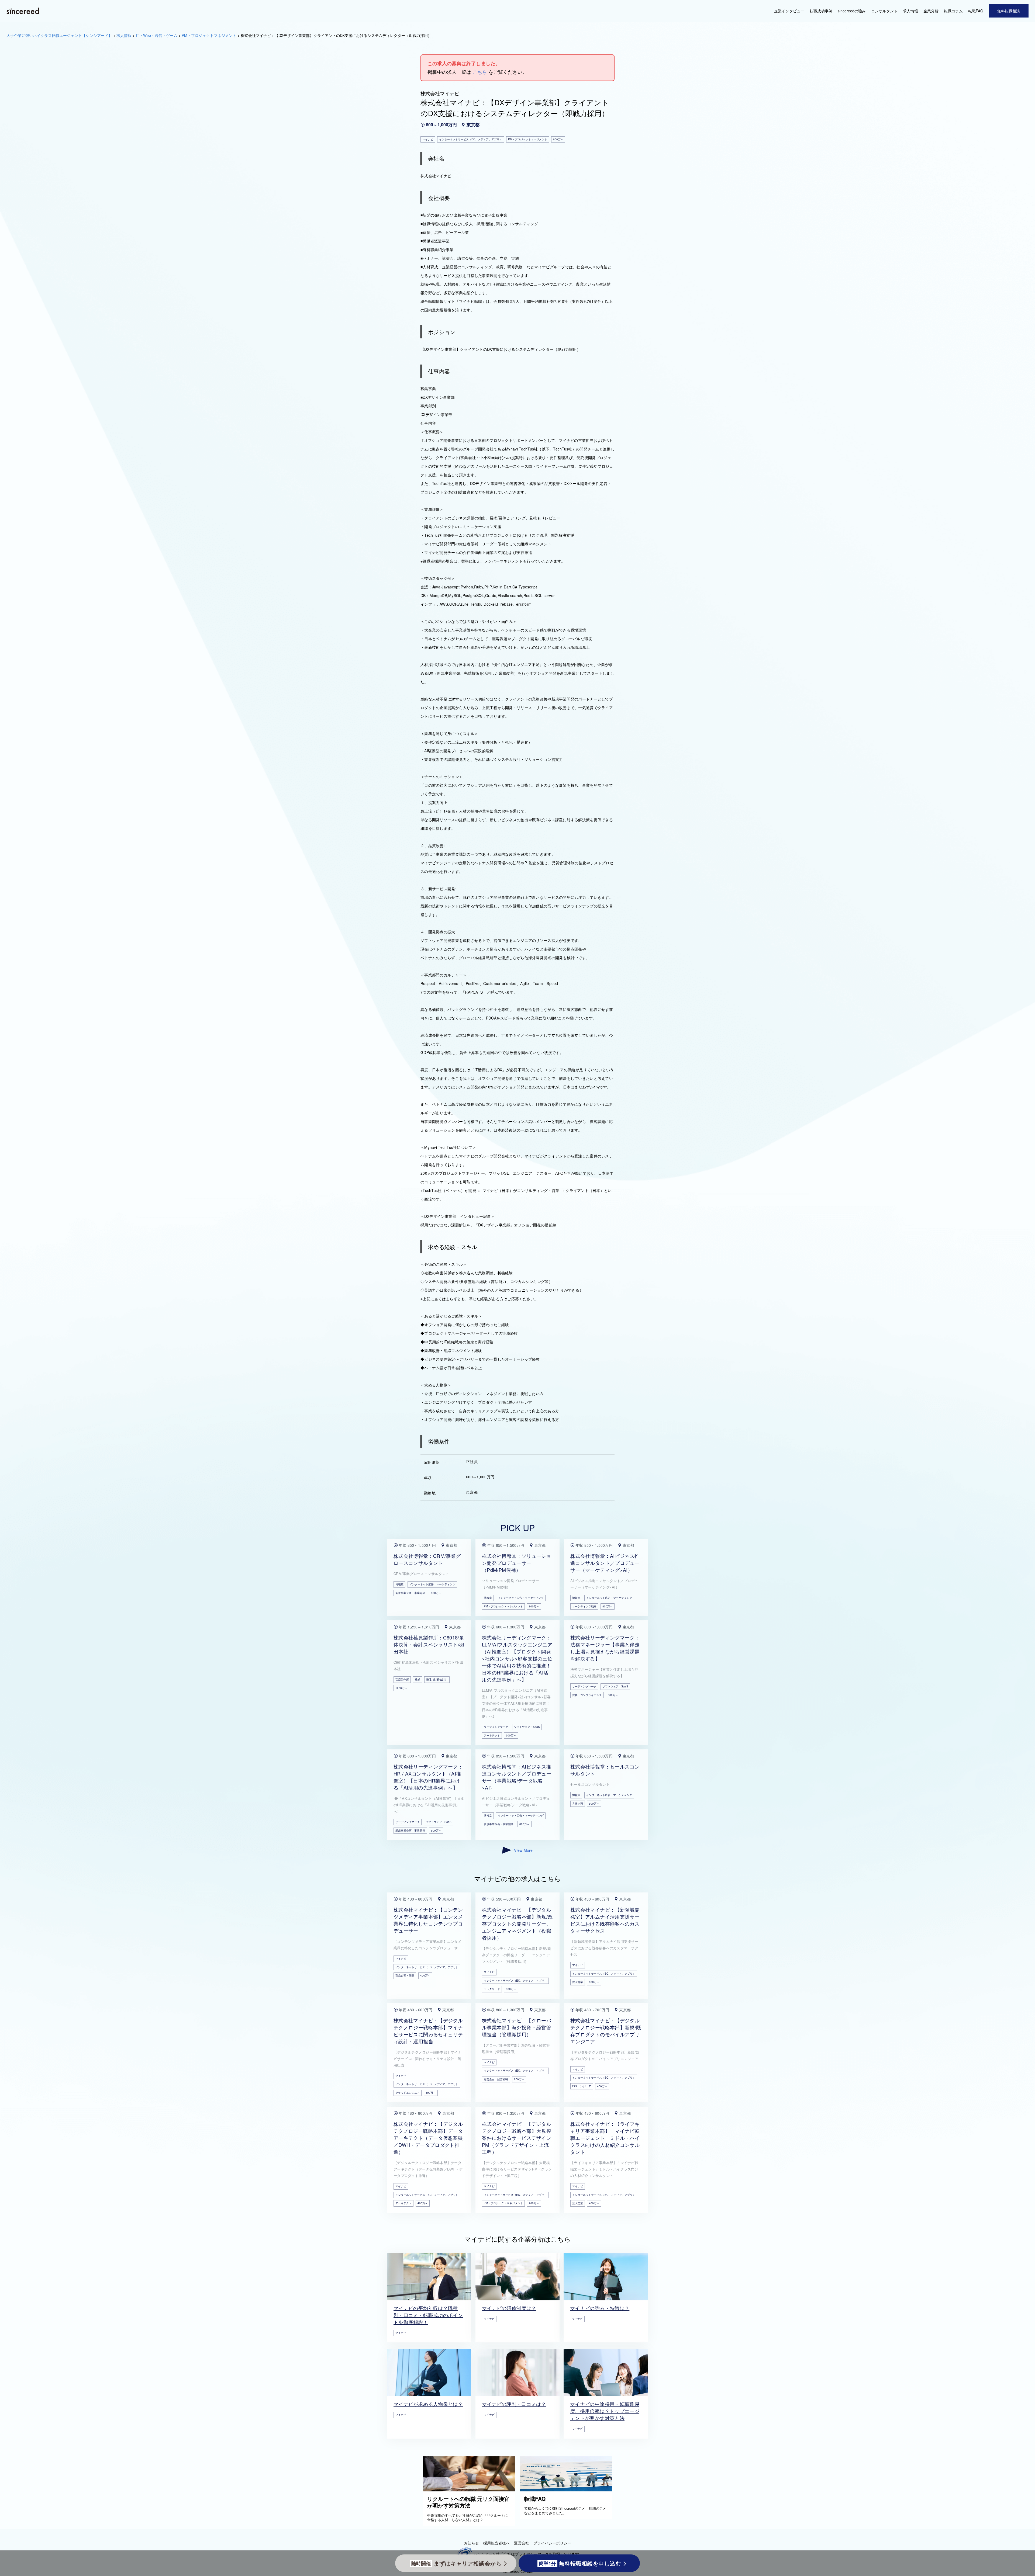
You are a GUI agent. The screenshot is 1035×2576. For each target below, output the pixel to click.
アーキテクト (492, 1735)
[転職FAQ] (567, 2490)
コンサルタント (884, 11)
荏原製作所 (402, 1679)
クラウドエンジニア (408, 2093)
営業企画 (578, 1804)
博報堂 (399, 1584)
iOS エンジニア (582, 2086)
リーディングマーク (496, 1727)
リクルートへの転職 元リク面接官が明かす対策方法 (468, 2502)
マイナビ (401, 1958)
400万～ (425, 1975)
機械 (418, 1679)
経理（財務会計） (437, 1679)
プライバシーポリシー (552, 2543)
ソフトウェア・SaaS (527, 1727)
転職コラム (953, 11)
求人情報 (910, 11)
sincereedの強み (852, 11)
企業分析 (931, 11)
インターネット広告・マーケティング (432, 1584)
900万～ (534, 2203)
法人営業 (578, 1982)
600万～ (511, 1735)
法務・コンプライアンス (587, 1695)
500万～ (511, 1989)
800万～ (436, 1593)
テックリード (492, 1989)
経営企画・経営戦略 (496, 2079)
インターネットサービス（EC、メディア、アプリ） (427, 1967)
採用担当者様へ (496, 2543)
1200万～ (401, 1688)
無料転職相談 (1009, 11)
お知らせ (471, 2543)
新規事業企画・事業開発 (410, 1593)
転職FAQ (976, 11)
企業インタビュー (789, 11)
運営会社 (522, 2543)
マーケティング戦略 (584, 1606)
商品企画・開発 (405, 1975)
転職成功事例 (821, 11)
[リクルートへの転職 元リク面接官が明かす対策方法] (470, 2490)
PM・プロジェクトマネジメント (503, 1606)
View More (523, 1850)
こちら (480, 72)
